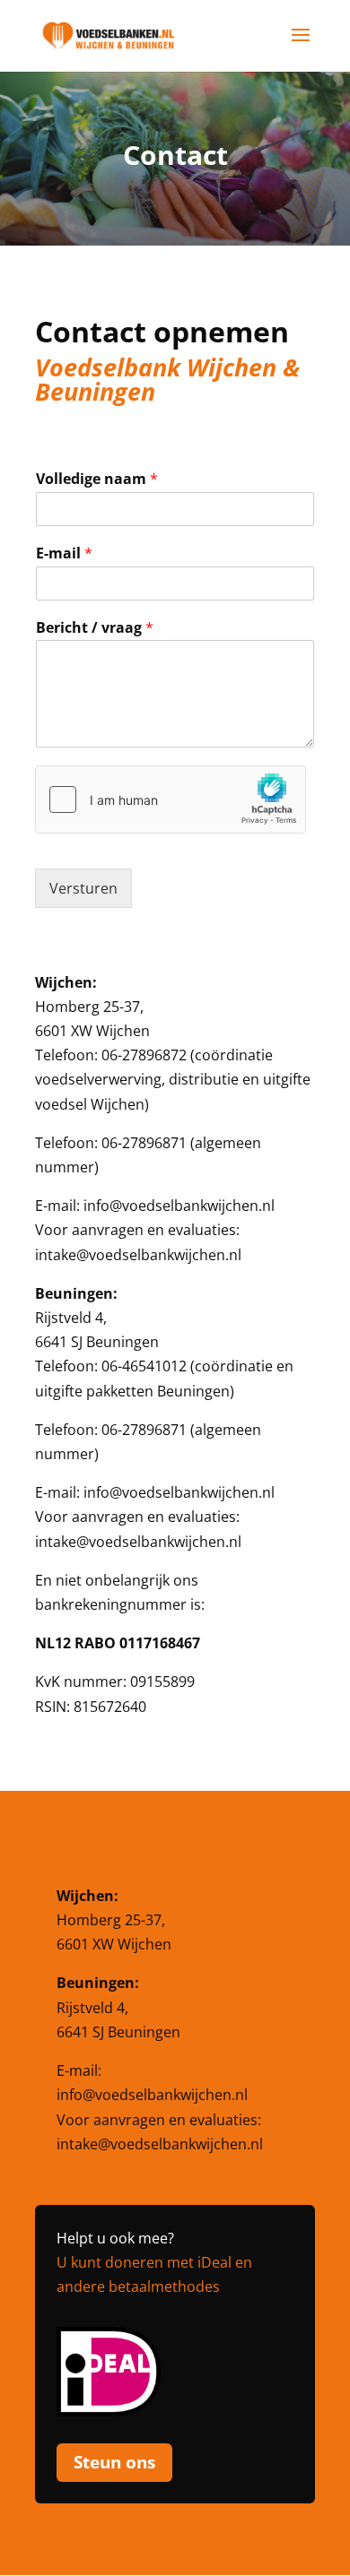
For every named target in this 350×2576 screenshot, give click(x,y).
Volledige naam (97, 479)
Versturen (83, 888)
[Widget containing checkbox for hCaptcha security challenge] (171, 800)
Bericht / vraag (95, 628)
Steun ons (114, 2462)
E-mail (64, 553)
